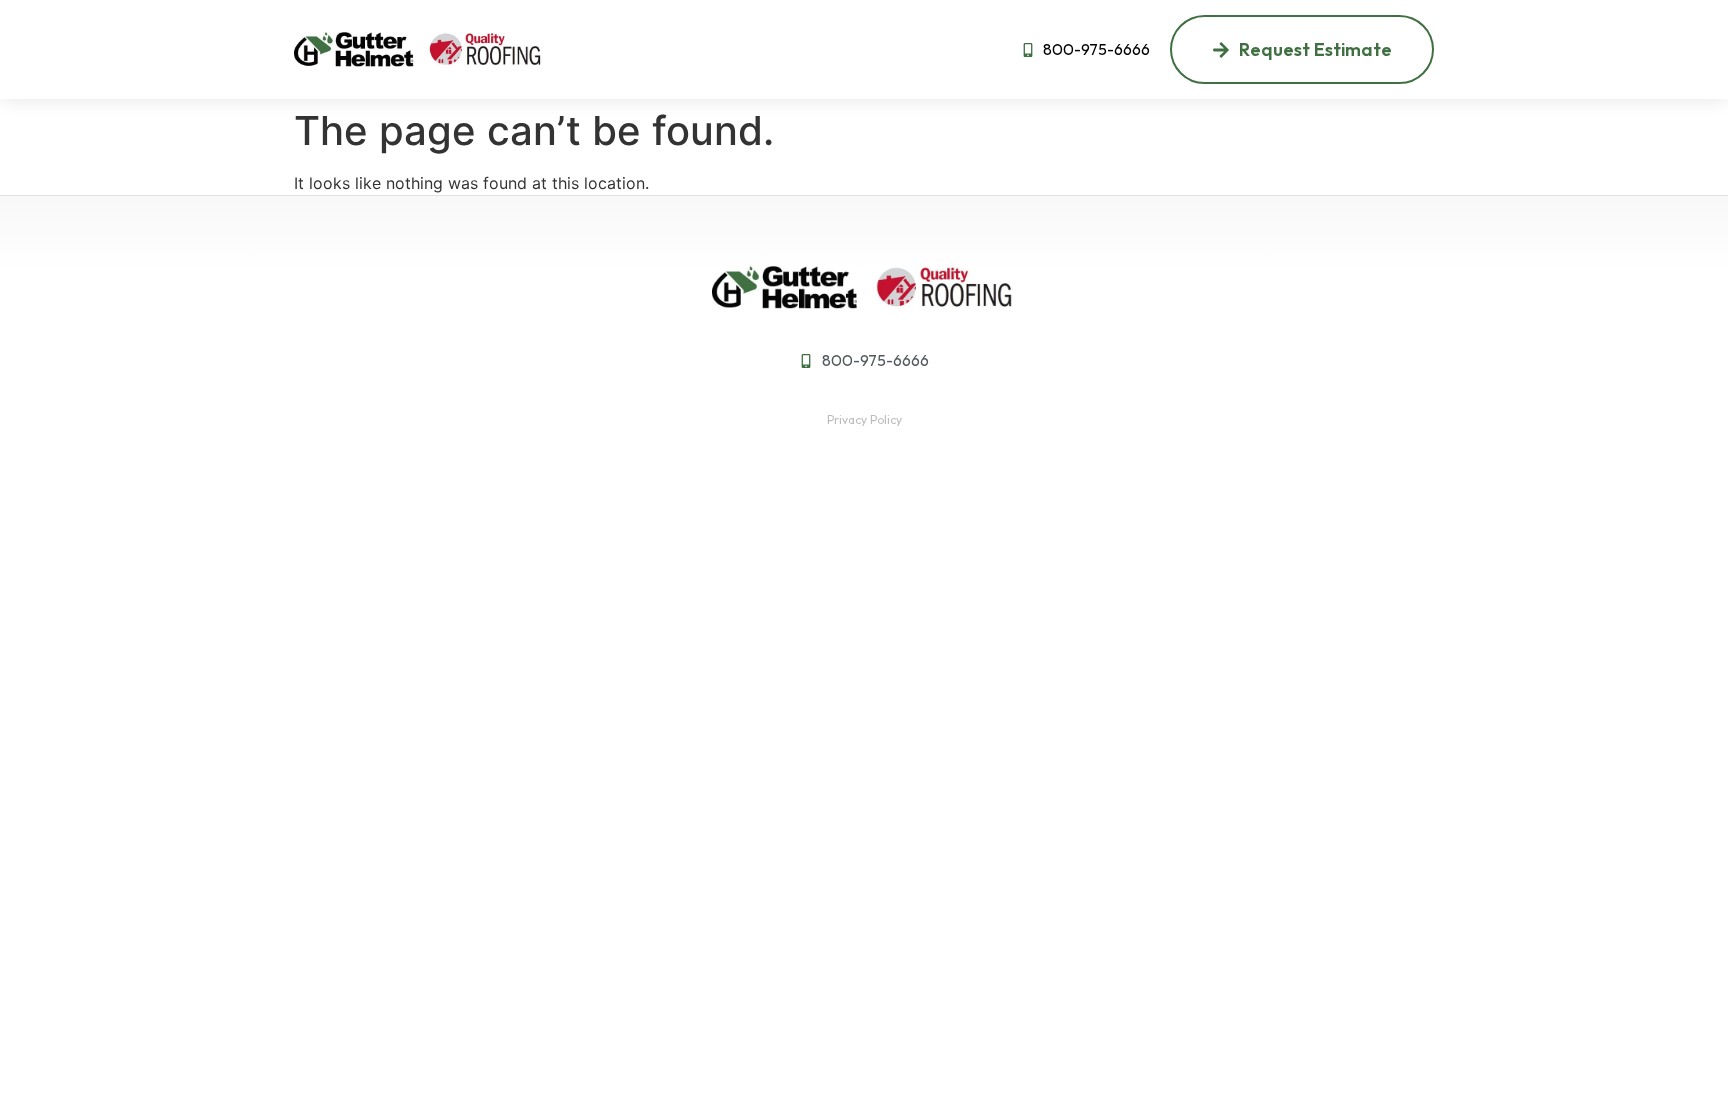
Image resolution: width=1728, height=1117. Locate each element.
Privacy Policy (864, 419)
